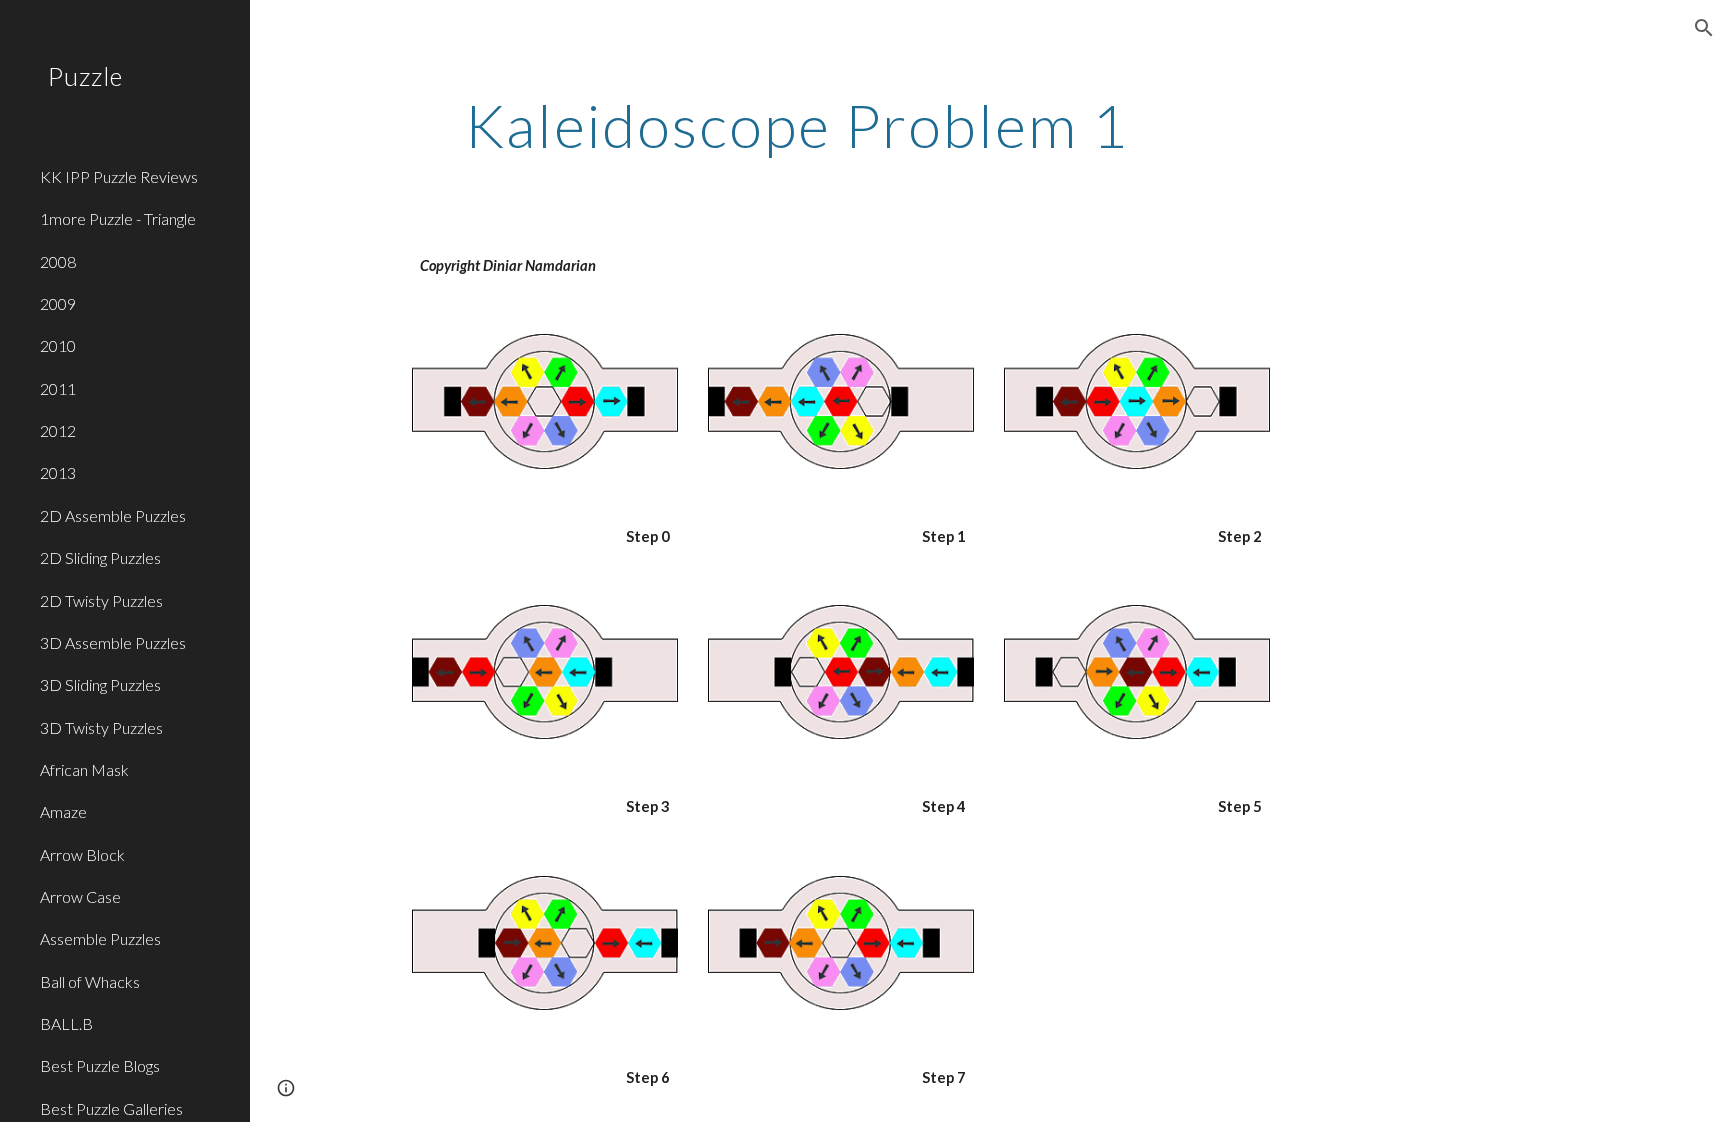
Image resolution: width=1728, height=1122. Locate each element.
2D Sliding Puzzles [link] (100, 557)
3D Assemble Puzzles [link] (113, 642)
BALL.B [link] (66, 1023)
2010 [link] (58, 345)
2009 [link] (58, 303)
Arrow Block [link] (82, 854)
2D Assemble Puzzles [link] (113, 515)
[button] (1704, 28)
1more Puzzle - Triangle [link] (118, 218)
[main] (797, 125)
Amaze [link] (63, 811)
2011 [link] (58, 388)
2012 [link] (58, 430)
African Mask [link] (84, 769)
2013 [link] (58, 472)
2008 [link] (58, 261)
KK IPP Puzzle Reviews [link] (119, 176)
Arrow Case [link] (80, 896)
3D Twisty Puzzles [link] (101, 727)
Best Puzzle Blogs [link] (100, 1065)
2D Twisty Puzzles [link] (101, 600)
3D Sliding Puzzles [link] (100, 684)
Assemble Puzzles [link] (100, 938)
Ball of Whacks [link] (90, 981)
